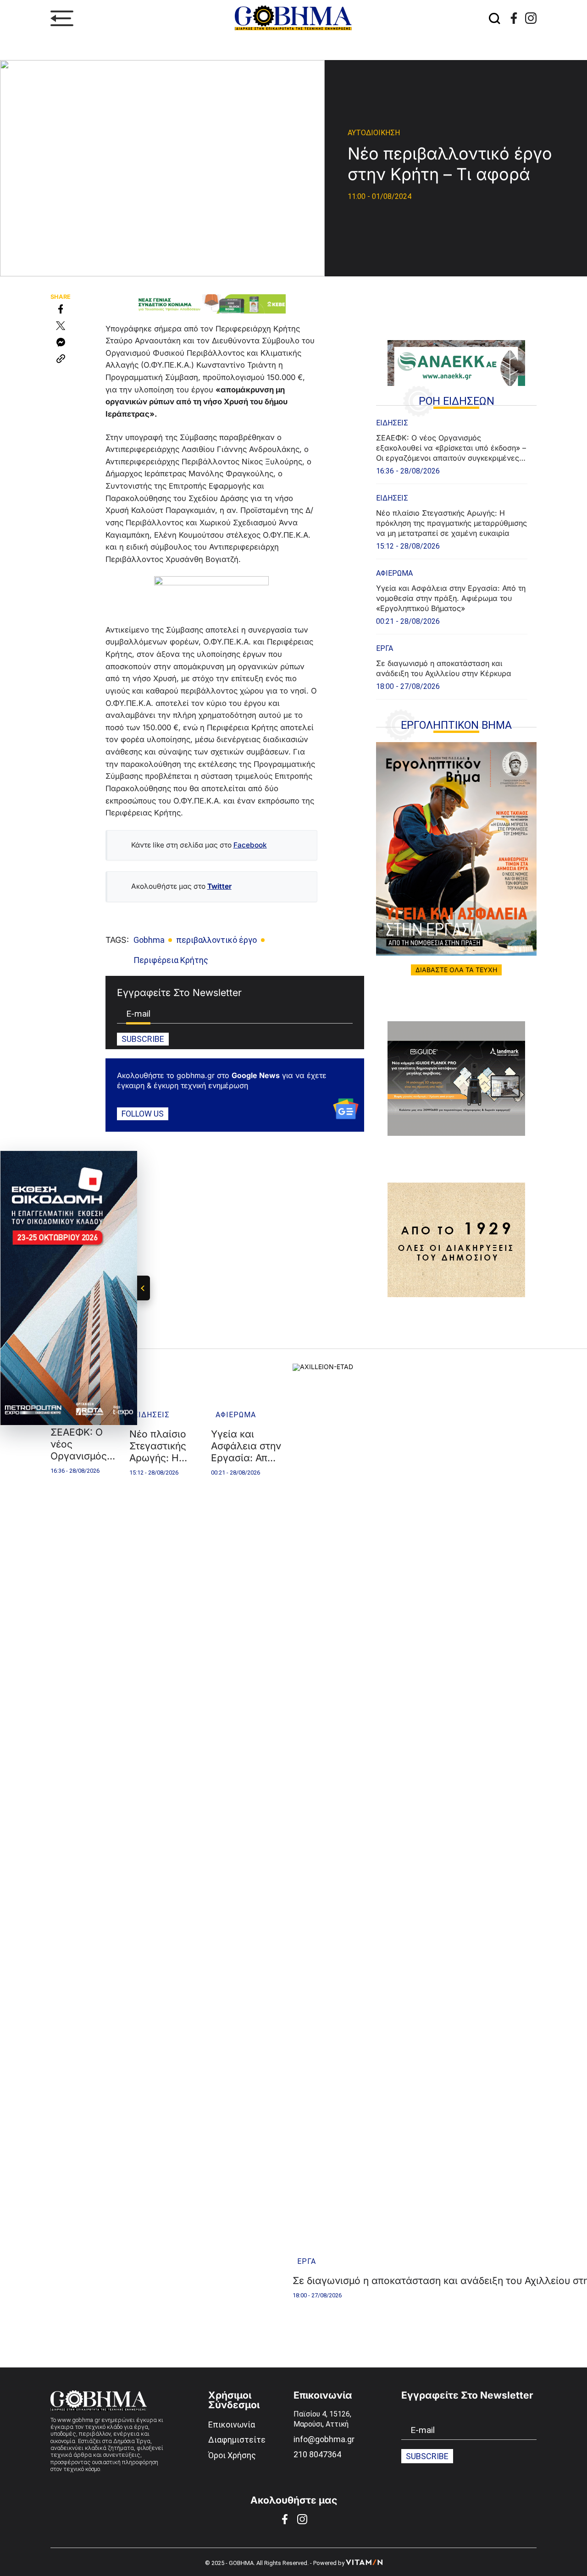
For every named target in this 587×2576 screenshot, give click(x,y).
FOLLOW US (143, 1114)
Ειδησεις (392, 423)
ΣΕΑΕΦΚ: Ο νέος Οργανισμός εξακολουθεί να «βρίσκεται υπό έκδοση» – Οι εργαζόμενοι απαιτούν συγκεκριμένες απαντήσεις (451, 448)
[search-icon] (495, 18)
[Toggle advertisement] (144, 1288)
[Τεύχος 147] (456, 849)
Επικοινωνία (232, 2425)
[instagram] (531, 18)
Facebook (250, 845)
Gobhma (149, 940)
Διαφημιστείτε (237, 2440)
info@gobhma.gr (324, 2439)
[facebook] (514, 18)
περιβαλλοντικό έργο (216, 940)
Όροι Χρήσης (232, 2455)
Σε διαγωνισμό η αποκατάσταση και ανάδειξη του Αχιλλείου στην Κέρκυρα (444, 668)
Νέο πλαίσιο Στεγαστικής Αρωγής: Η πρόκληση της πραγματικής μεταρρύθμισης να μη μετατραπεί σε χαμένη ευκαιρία (451, 523)
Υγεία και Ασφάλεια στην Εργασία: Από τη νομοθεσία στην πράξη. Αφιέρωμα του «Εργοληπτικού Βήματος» (451, 598)
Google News (256, 1075)
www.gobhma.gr (79, 2420)
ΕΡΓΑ (385, 648)
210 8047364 (317, 2454)
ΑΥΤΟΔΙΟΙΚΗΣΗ (374, 133)
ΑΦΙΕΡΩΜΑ (394, 573)
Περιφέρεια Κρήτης (171, 960)
